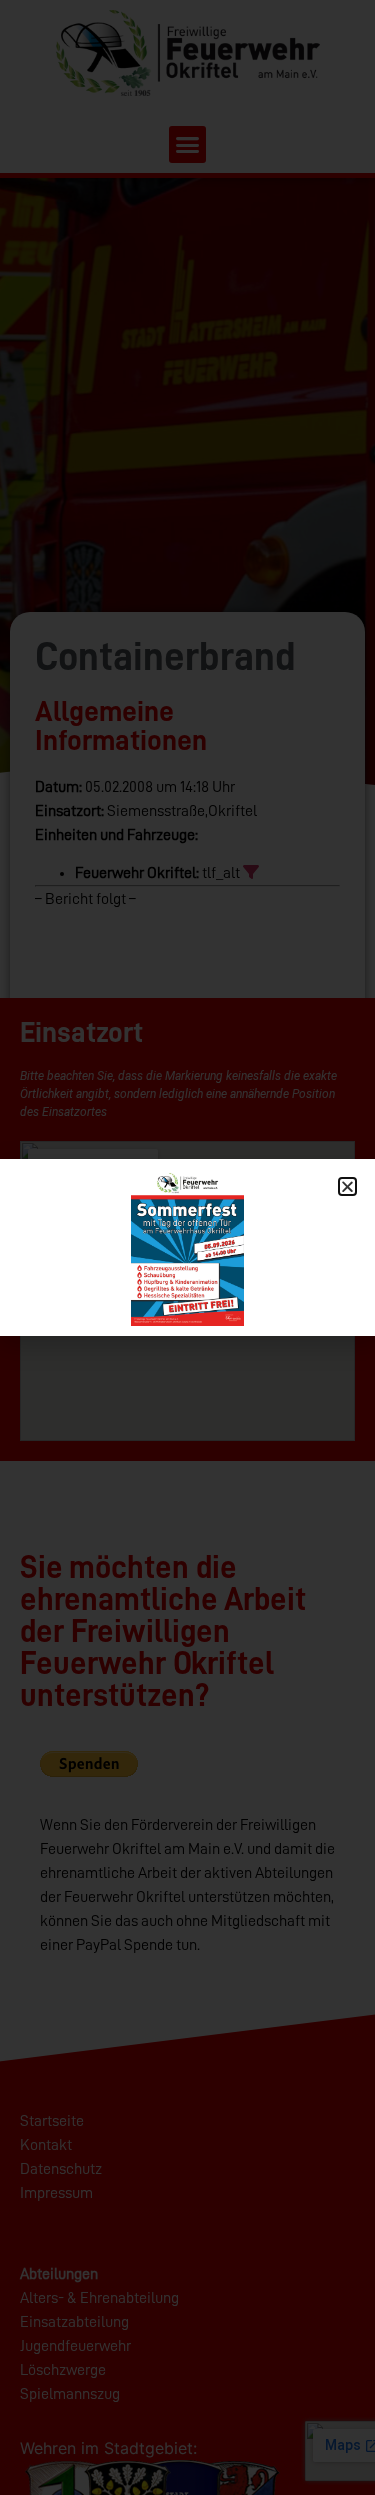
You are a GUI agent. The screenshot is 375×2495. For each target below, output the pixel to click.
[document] (187, 1247)
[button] (347, 1186)
